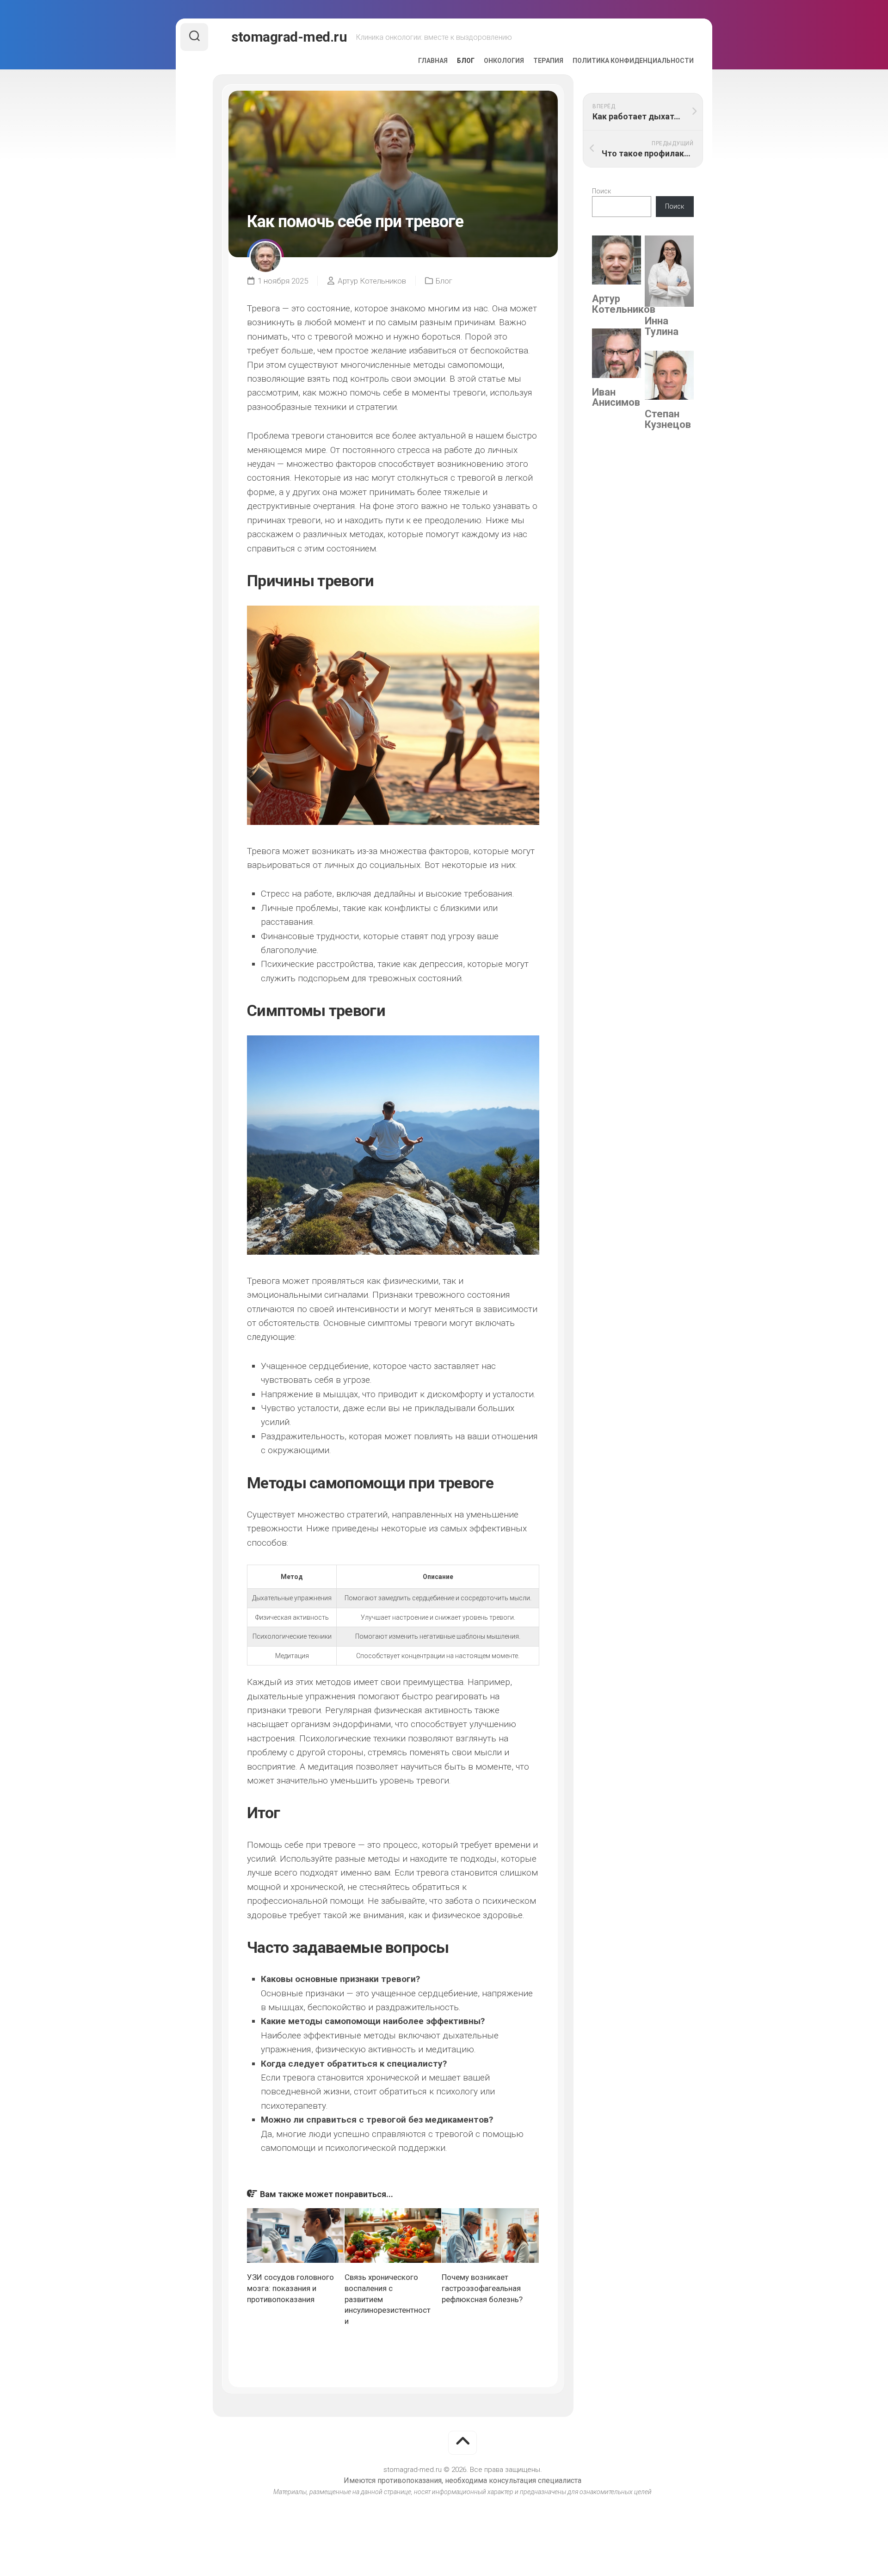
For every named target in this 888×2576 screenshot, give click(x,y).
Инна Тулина (662, 326)
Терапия (548, 61)
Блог (466, 61)
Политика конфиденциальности (633, 61)
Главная (433, 61)
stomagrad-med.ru (289, 37)
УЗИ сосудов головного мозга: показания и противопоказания (290, 2288)
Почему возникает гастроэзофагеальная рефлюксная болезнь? (482, 2288)
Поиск (601, 191)
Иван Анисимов (616, 397)
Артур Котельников (372, 281)
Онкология (504, 61)
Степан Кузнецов (668, 419)
